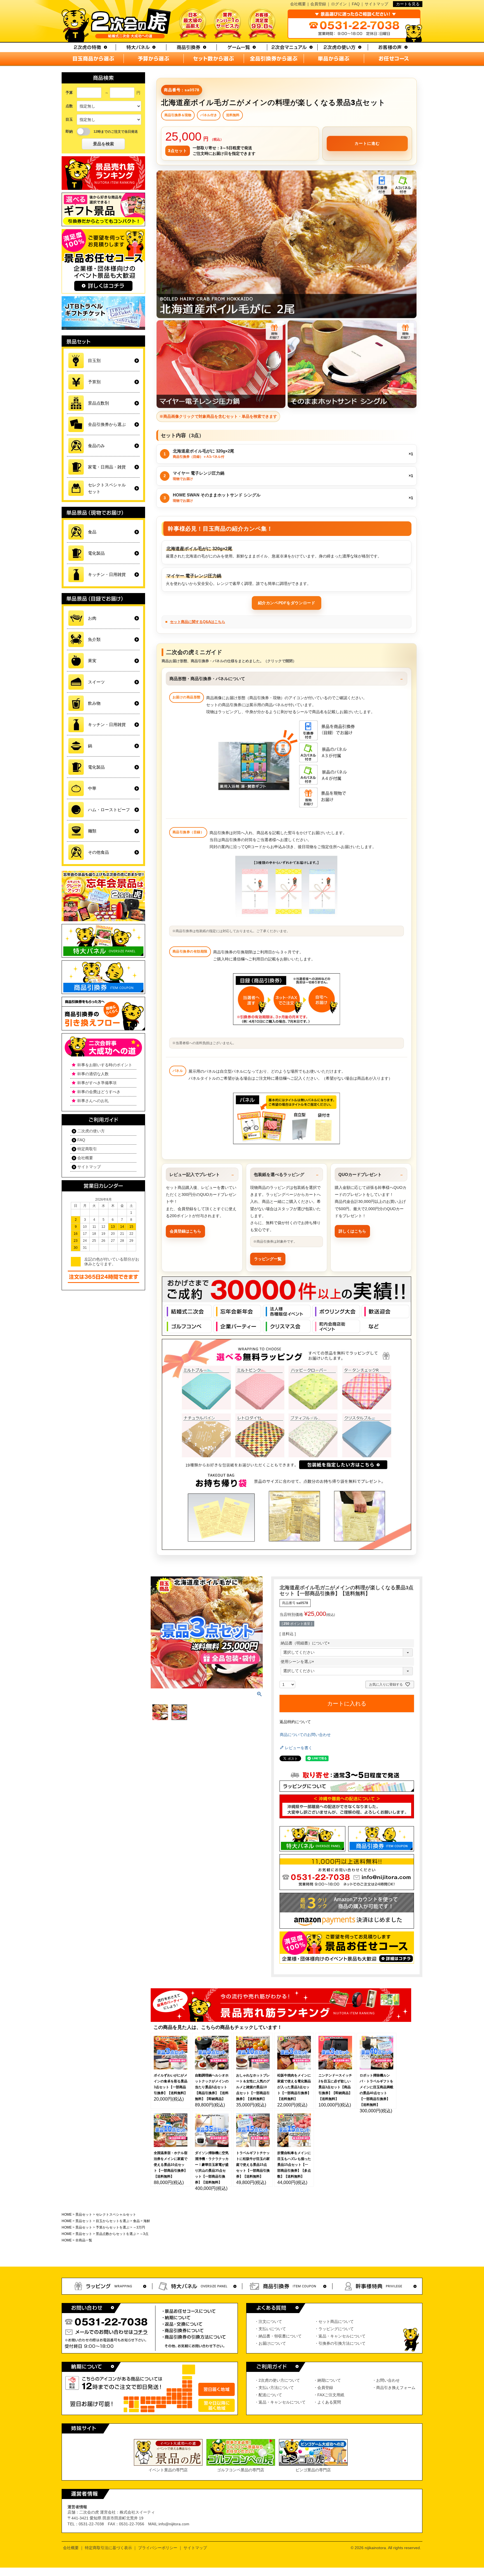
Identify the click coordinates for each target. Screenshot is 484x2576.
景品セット (84, 2215)
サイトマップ (376, 4)
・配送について (268, 2395)
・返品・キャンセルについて (340, 2336)
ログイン (339, 4)
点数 (69, 106)
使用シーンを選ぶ (298, 1662)
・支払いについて (270, 2329)
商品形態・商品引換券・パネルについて (207, 679)
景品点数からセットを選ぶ (116, 2234)
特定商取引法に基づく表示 (108, 2548)
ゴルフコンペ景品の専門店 (241, 2470)
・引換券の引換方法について (340, 2343)
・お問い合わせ (386, 2380)
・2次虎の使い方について (277, 2380)
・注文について (268, 2321)
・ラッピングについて (334, 2329)
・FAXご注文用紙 (329, 2395)
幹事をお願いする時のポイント (105, 1065)
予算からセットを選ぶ (113, 2227)
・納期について (327, 2380)
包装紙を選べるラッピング (279, 1174)
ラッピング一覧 (268, 1259)
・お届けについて (270, 2343)
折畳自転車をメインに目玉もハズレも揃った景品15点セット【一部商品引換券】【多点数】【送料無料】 (294, 2165)
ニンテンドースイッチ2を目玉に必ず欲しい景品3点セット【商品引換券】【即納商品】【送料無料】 (335, 2087)
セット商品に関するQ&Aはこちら (198, 622)
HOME (67, 2215)
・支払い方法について (274, 2388)
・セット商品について (334, 2321)
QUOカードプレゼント (360, 1174)
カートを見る (408, 4)
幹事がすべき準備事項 (97, 1083)
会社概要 (298, 4)
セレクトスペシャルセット (116, 2215)
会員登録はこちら (185, 1231)
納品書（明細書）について (306, 1643)
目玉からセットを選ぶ (113, 2221)
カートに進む (367, 143)
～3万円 (139, 2227)
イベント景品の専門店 (168, 2470)
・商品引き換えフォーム (394, 2388)
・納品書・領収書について (278, 2336)
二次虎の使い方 (91, 1131)
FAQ (356, 4)
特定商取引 (87, 1149)
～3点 (144, 2234)
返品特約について (295, 1722)
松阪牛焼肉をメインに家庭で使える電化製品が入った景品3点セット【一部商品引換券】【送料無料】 (294, 2087)
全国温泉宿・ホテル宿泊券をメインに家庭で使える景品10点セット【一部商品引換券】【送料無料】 (171, 2165)
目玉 (69, 119)
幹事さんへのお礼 (93, 1101)
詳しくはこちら (352, 1231)
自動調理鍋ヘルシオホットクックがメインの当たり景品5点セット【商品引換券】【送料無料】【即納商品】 (212, 2087)
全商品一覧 (84, 2240)
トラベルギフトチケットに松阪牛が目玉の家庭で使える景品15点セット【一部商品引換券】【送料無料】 (253, 2165)
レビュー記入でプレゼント (195, 1174)
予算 (69, 93)
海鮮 (147, 2221)
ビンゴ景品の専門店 (313, 2470)
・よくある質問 (327, 2402)
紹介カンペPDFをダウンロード (287, 603)
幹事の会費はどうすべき (99, 1092)
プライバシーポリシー (158, 2548)
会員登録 (318, 4)
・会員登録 (323, 2388)
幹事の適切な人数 (93, 1074)
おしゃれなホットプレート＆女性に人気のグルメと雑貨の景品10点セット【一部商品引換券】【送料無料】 (253, 2087)
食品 (136, 2221)
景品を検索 (103, 144)
